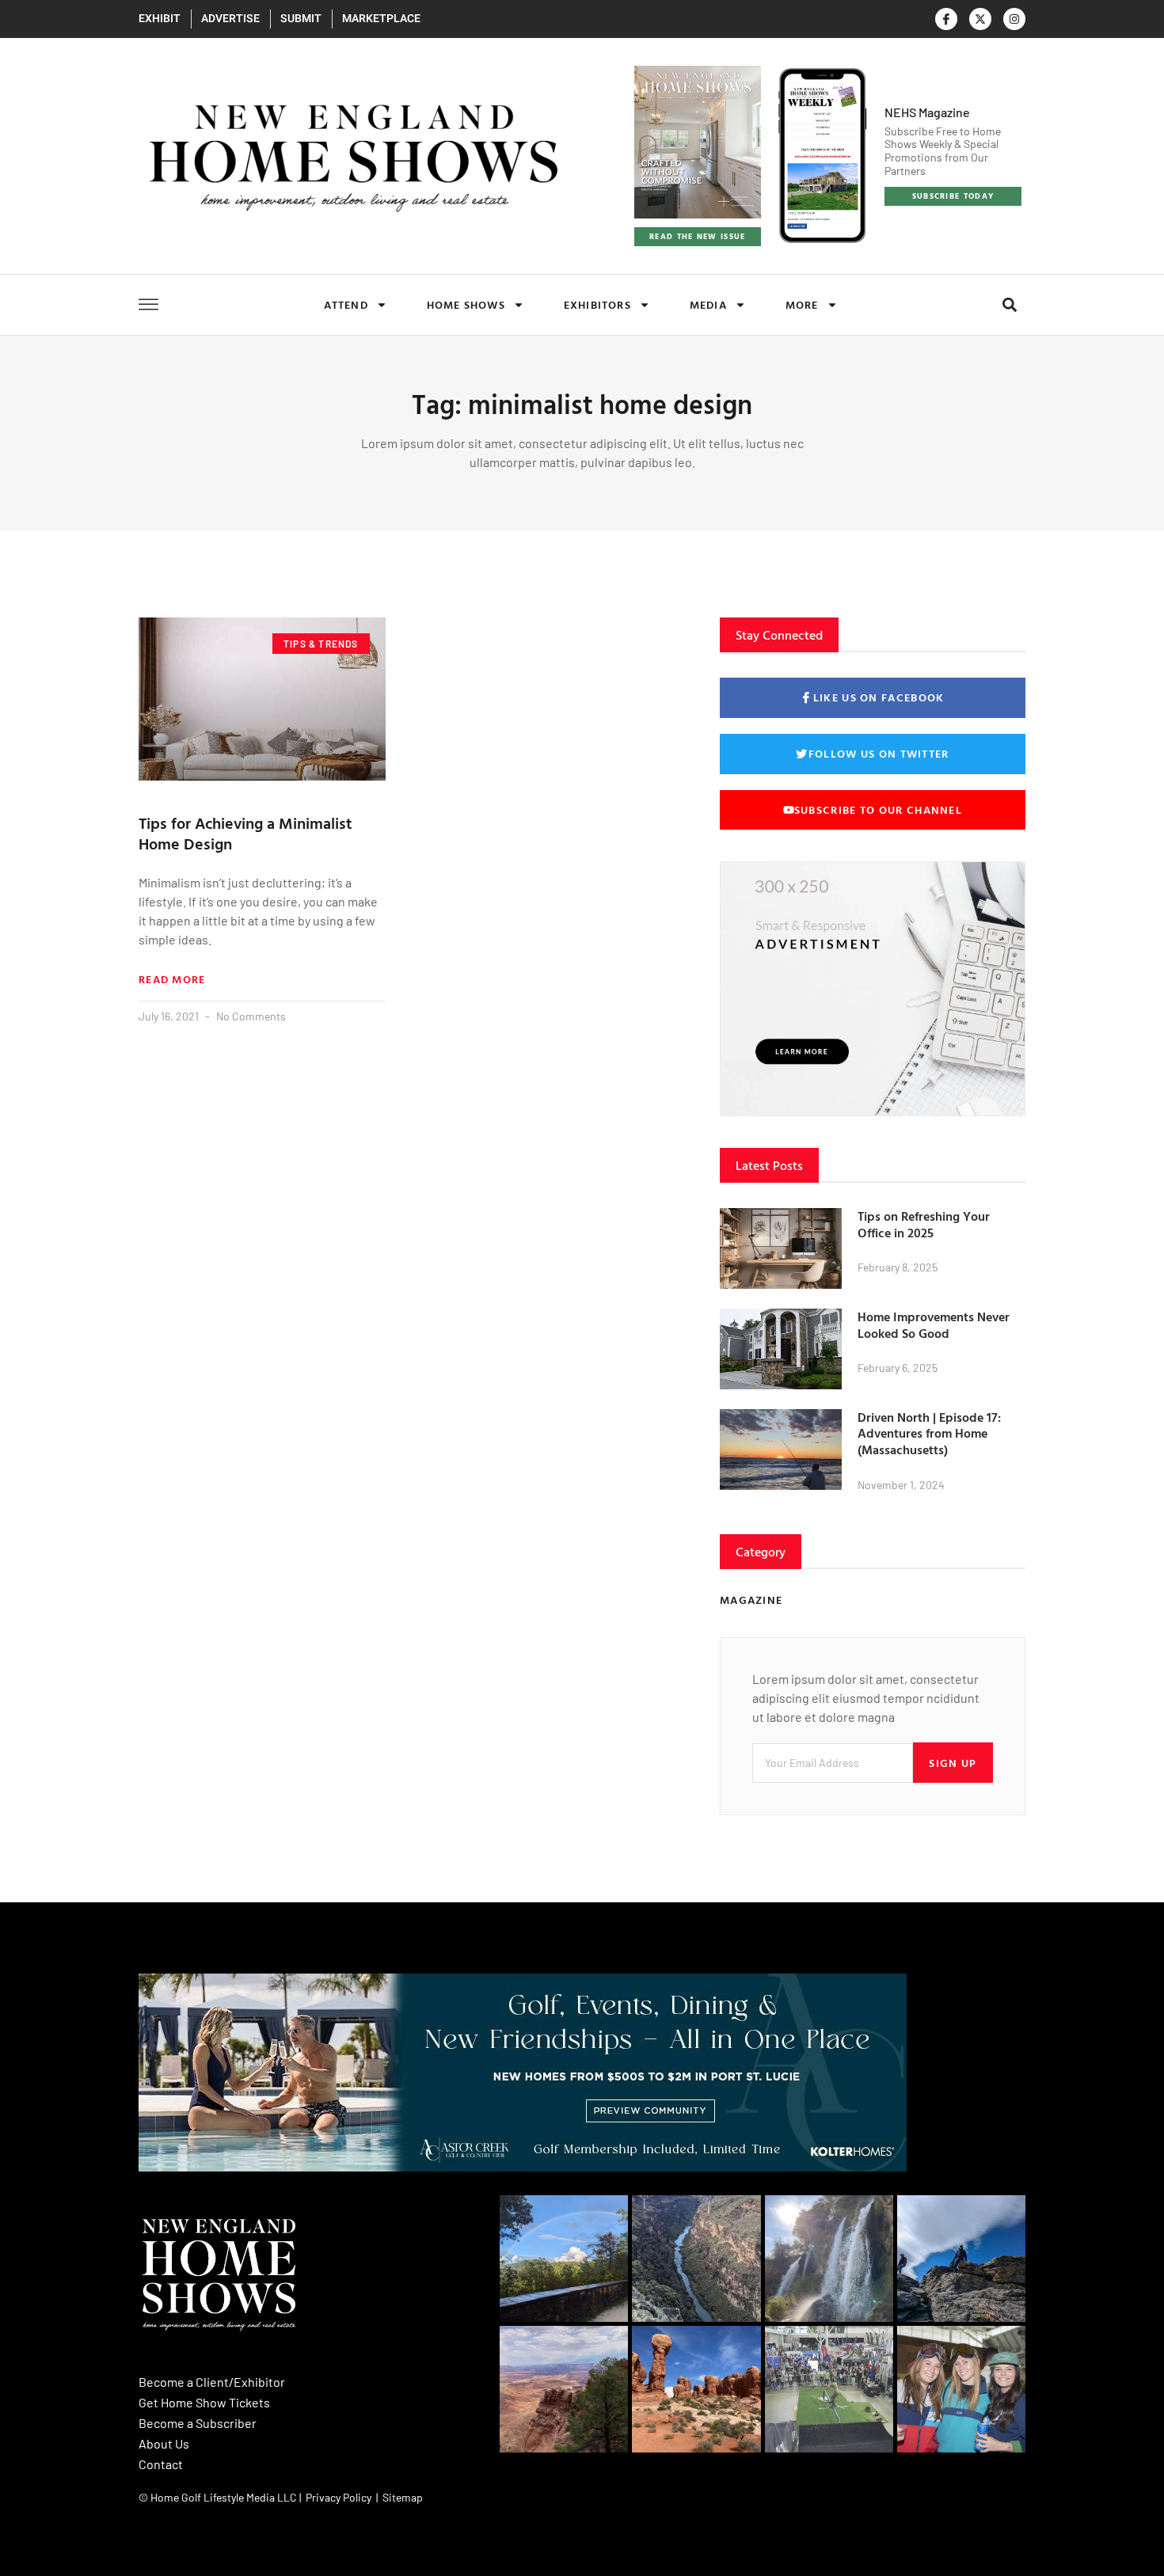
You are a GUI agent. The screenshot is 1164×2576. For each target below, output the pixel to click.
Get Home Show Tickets (204, 2402)
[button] (1009, 304)
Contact (161, 2464)
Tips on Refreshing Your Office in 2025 (924, 1224)
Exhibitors (597, 304)
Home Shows (466, 304)
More (802, 304)
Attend (346, 304)
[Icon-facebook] (946, 19)
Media (708, 304)
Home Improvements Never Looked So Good (934, 1325)
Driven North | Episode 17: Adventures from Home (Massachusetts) (929, 1434)
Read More (172, 979)
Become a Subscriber (198, 2423)
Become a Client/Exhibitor (212, 2382)
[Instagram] (1014, 19)
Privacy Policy (339, 2497)
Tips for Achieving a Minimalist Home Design (245, 833)
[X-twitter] (980, 19)
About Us (164, 2443)
